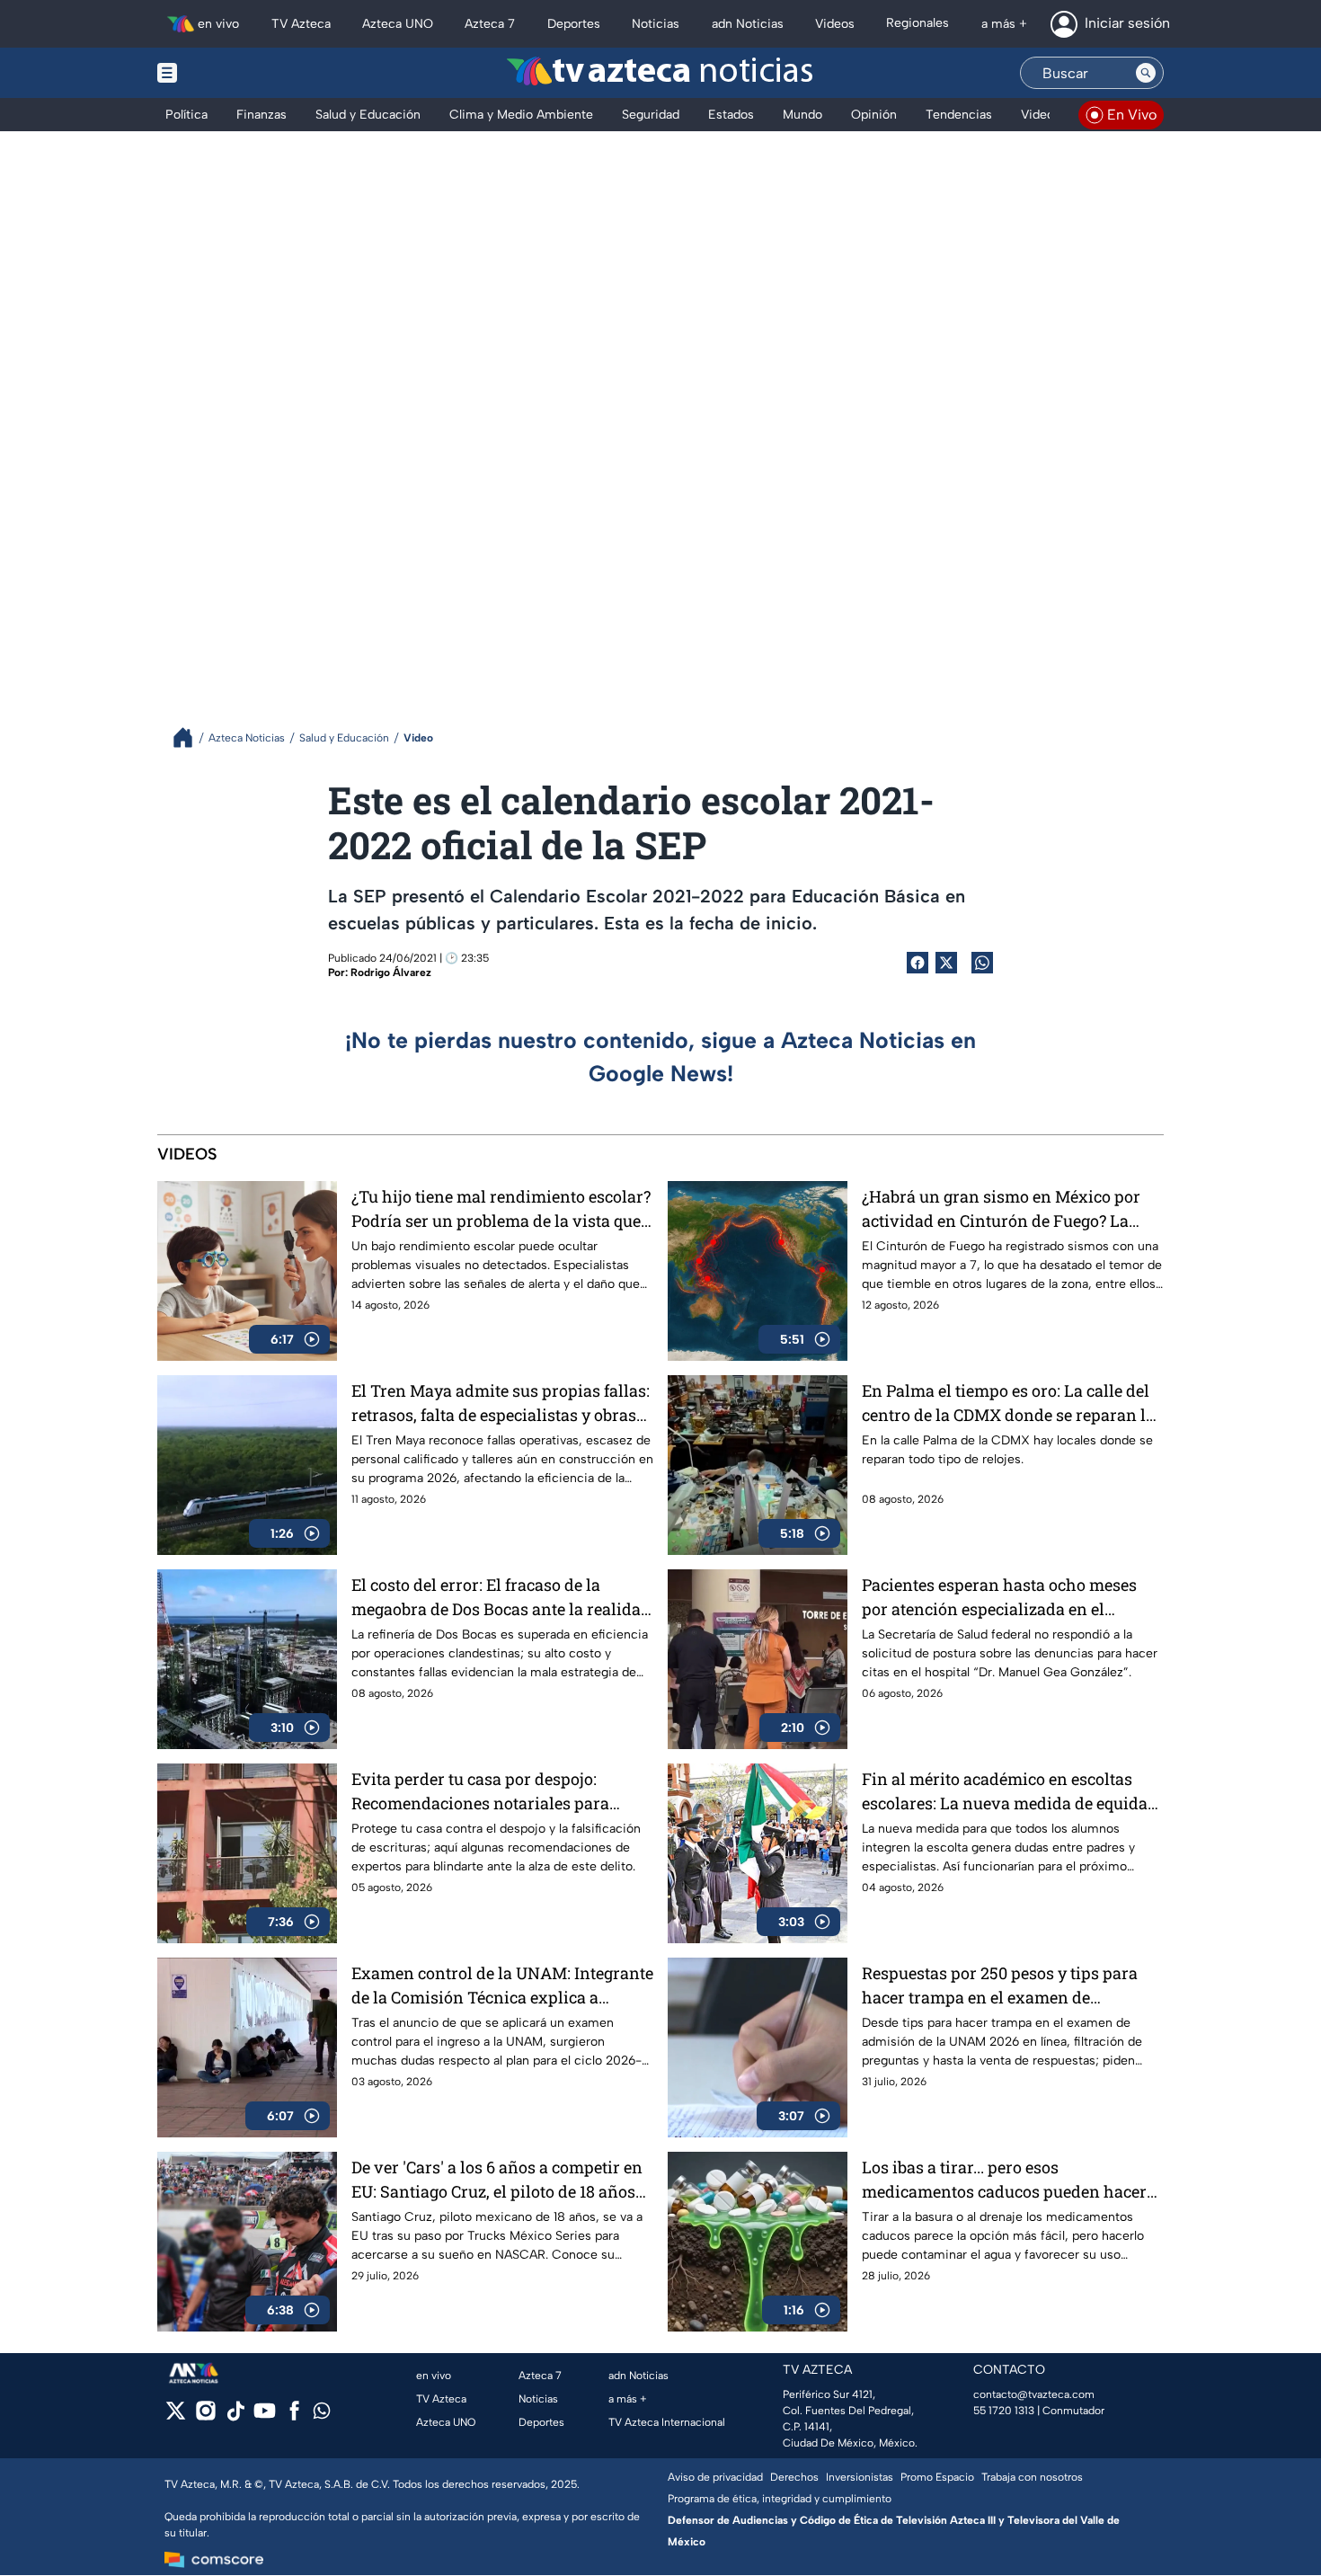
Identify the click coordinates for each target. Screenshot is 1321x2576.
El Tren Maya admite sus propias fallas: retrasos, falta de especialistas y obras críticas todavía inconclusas (501, 1403)
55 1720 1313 (1004, 2411)
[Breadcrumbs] (190, 737)
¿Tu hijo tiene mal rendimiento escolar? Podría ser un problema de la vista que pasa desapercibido (501, 1209)
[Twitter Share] (946, 963)
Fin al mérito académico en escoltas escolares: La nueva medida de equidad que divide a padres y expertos (1010, 1792)
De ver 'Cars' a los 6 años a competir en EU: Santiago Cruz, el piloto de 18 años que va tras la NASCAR (497, 2180)
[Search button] (1146, 73)
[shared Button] (982, 963)
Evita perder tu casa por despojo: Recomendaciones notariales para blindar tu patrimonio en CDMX (480, 1792)
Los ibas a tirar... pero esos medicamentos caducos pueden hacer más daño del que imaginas (1004, 2180)
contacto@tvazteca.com (1034, 2394)
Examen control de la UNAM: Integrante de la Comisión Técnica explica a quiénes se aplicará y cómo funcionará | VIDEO (502, 1986)
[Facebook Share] (918, 963)
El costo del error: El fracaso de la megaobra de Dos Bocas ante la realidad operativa (501, 1598)
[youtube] (265, 2416)
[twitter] (176, 2416)
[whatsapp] (322, 2415)
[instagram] (205, 2416)
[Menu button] (229, 73)
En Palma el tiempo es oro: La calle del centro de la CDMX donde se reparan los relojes (1012, 1403)
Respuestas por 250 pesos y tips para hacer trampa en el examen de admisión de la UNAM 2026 (1000, 1986)
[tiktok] (235, 2416)
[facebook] (294, 2416)
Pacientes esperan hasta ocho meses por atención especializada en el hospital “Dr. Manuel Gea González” (999, 1598)
